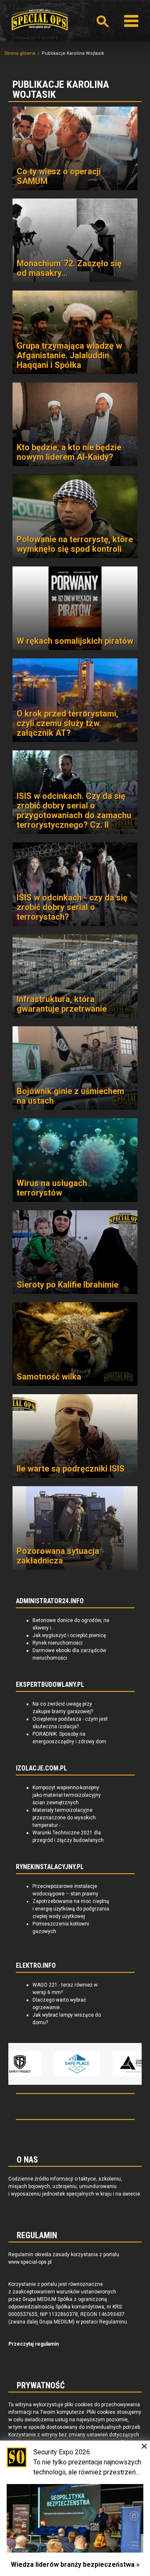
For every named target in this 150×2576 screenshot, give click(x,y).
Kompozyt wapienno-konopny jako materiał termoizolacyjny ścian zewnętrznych (67, 1795)
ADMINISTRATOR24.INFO (50, 1601)
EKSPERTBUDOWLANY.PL (50, 1685)
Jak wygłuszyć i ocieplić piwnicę (69, 1635)
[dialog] (75, 2508)
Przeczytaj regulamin (34, 2344)
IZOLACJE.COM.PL (41, 1768)
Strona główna (20, 53)
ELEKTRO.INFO (36, 1966)
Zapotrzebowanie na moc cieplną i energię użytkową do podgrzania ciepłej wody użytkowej (71, 1909)
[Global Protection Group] (116, 2064)
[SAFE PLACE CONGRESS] (58, 2064)
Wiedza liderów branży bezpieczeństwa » (75, 2565)
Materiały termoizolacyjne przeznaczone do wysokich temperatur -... (64, 1818)
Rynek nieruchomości (57, 1643)
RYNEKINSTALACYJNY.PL (50, 1867)
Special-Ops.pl (40, 20)
